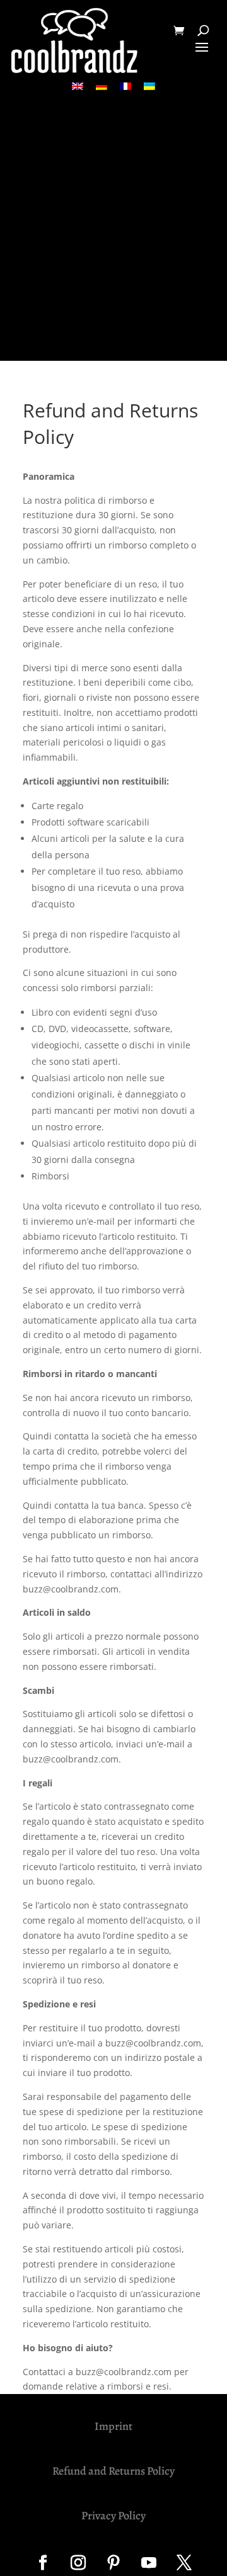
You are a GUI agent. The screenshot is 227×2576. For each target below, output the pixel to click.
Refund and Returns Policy (113, 2471)
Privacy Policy (113, 2516)
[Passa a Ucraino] (149, 86)
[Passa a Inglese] (78, 86)
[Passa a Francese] (125, 86)
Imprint (113, 2426)
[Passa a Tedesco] (102, 86)
